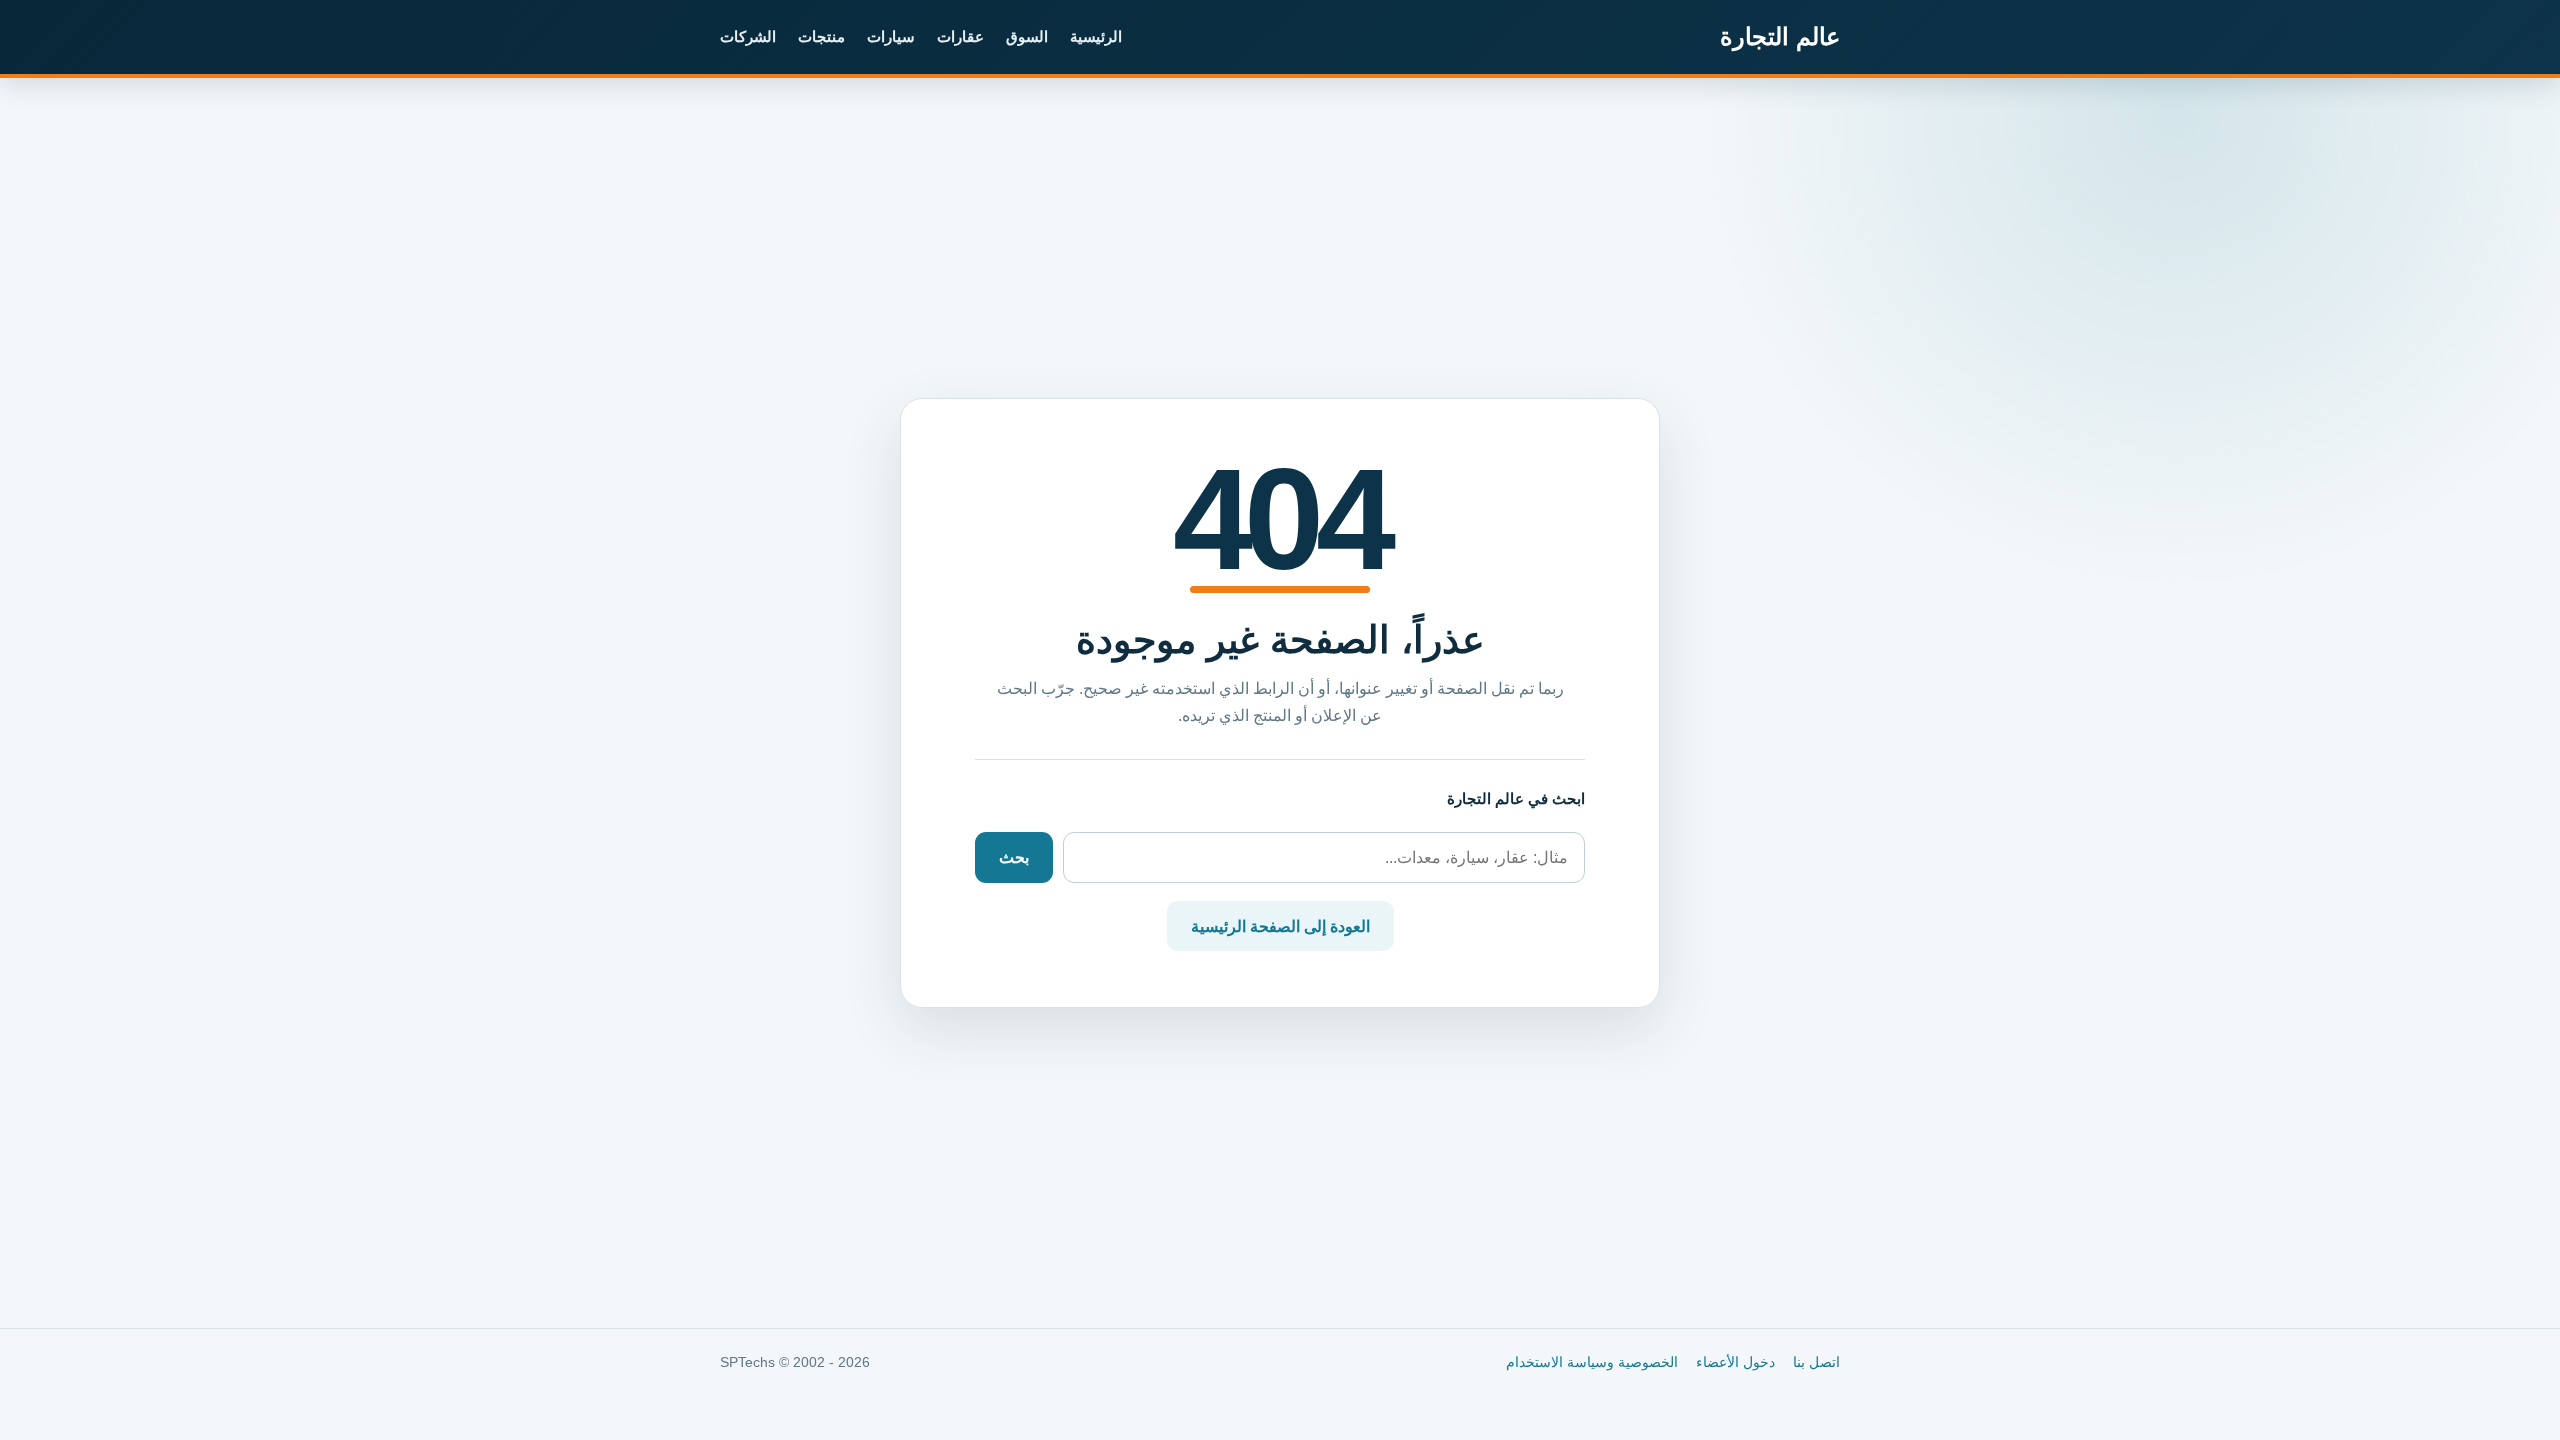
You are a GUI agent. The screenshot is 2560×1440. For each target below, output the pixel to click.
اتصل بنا (1816, 1362)
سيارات (891, 37)
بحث (1014, 857)
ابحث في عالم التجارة (1516, 798)
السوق (1027, 37)
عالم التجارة (1780, 36)
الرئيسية (1096, 37)
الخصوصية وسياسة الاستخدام (1592, 1362)
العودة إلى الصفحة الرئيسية (1280, 926)
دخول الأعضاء (1735, 1362)
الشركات (748, 37)
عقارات (960, 37)
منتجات (821, 37)
